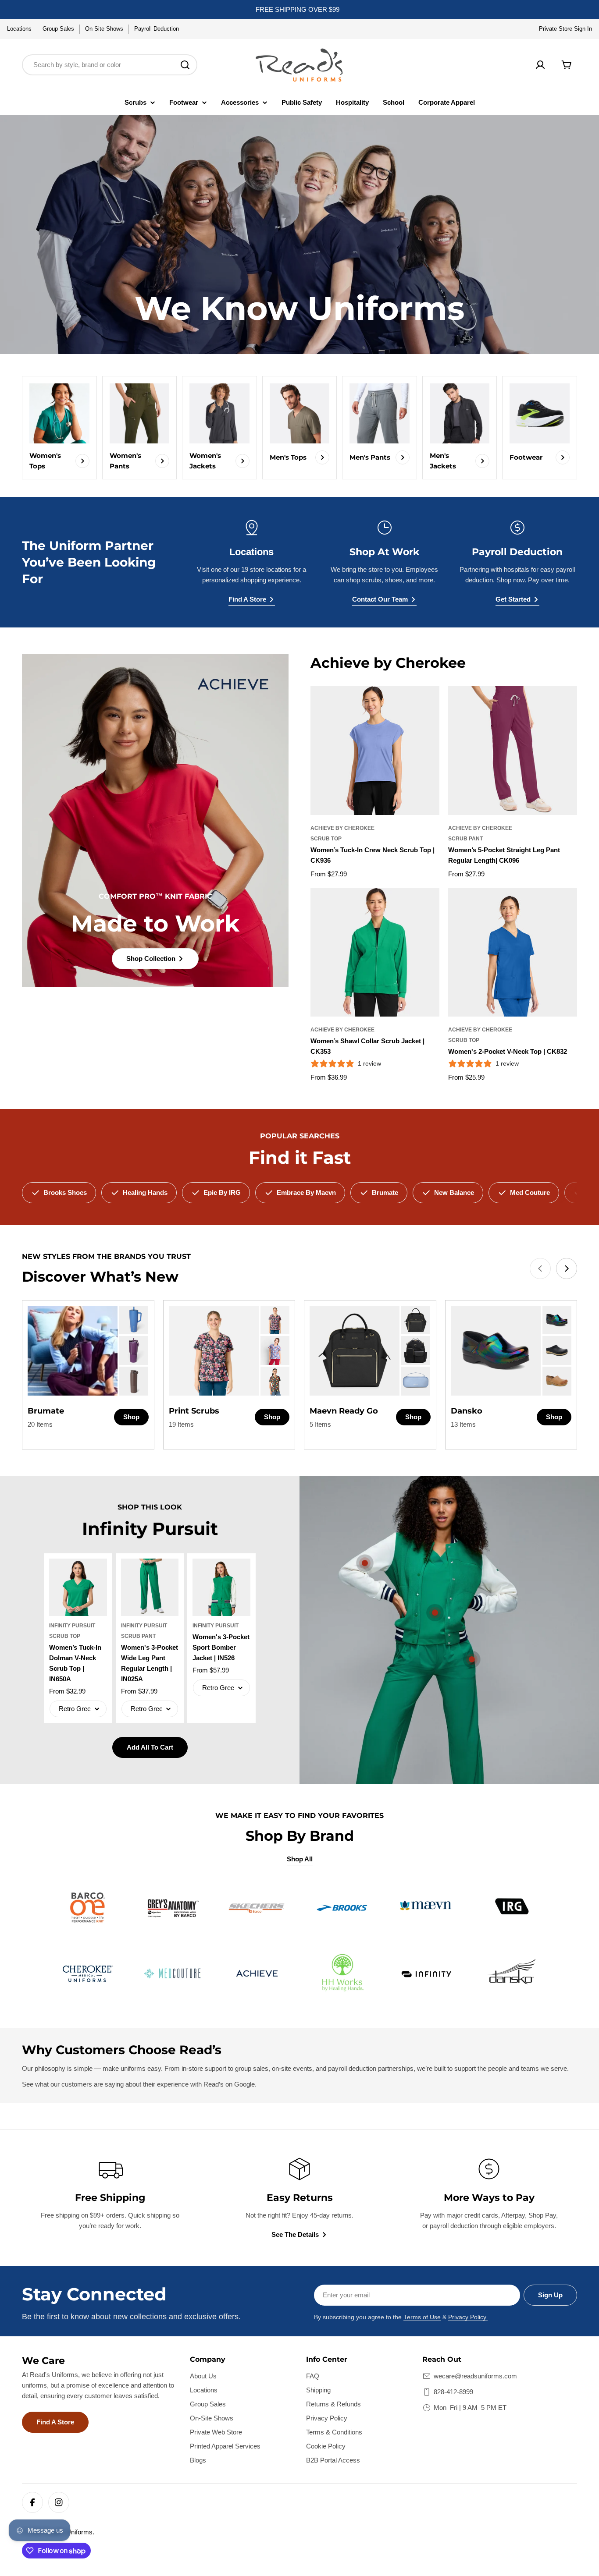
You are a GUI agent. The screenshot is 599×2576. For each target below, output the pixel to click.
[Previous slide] (540, 1269)
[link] (134, 1320)
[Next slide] (567, 1269)
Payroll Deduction (157, 29)
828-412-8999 (453, 2392)
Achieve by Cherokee (342, 828)
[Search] (185, 65)
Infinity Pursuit (72, 1626)
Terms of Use (422, 2317)
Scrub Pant (465, 839)
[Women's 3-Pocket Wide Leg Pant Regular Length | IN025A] (150, 1587)
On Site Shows (104, 29)
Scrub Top (326, 839)
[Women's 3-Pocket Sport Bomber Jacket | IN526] (221, 1587)
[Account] (540, 65)
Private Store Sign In (565, 29)
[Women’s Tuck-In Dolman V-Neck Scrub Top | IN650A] (78, 1587)
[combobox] (110, 65)
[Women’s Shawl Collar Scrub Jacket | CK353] (375, 952)
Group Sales (58, 29)
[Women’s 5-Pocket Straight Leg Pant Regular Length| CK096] (513, 751)
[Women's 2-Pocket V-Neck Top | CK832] (513, 952)
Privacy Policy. (468, 2317)
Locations (19, 29)
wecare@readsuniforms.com (475, 2376)
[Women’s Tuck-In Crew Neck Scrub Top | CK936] (375, 751)
